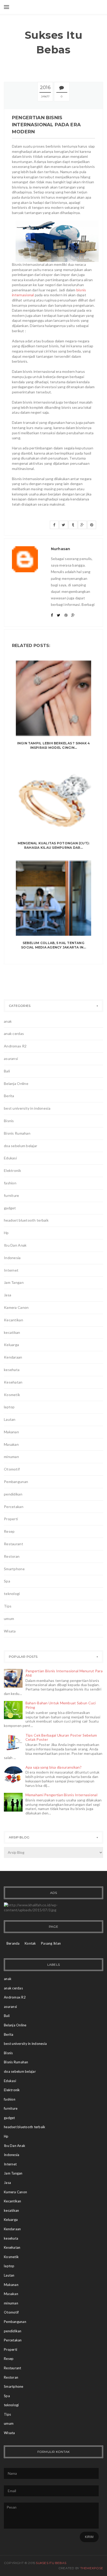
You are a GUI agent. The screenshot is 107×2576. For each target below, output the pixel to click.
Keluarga (11, 1345)
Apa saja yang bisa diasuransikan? (53, 1767)
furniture (12, 1195)
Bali (7, 1071)
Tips (8, 1606)
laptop (9, 1407)
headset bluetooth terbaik (26, 1220)
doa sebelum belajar (21, 1146)
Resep (9, 1531)
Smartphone (14, 1569)
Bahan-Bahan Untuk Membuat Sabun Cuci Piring (61, 1705)
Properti (11, 1519)
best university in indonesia (27, 1108)
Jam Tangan (14, 1282)
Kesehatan (13, 1382)
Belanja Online (16, 1083)
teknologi (12, 1594)
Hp (6, 1233)
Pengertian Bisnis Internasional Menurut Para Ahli (64, 1673)
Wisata (10, 1631)
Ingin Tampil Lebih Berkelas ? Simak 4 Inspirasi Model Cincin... (54, 745)
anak (8, 1021)
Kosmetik (12, 1395)
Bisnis (9, 1121)
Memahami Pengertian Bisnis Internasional (61, 1795)
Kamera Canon (16, 1307)
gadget (10, 1208)
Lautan (10, 1419)
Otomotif (12, 1469)
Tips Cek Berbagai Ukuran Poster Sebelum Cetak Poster (61, 1737)
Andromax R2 (15, 1046)
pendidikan (13, 1494)
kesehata (12, 1370)
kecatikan (12, 1332)
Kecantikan (14, 1320)
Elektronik (12, 1170)
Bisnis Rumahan (17, 1133)
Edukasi (10, 1158)
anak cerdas (14, 1033)
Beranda (13, 1943)
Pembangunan (16, 1482)
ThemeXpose (92, 2568)
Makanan (11, 1432)
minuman (11, 1457)
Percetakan (14, 1507)
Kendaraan (13, 1357)
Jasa (8, 1295)
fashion (10, 1183)
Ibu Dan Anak (15, 1245)
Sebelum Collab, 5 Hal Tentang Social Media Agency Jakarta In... (53, 945)
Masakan (11, 1444)
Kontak (30, 1943)
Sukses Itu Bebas (54, 42)
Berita (9, 1096)
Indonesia (12, 1258)
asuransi (11, 1058)
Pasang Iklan (51, 1943)
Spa (7, 1581)
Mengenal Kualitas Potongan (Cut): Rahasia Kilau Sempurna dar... (54, 845)
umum (9, 1619)
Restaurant (14, 1544)
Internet (11, 1270)
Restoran (12, 1556)
